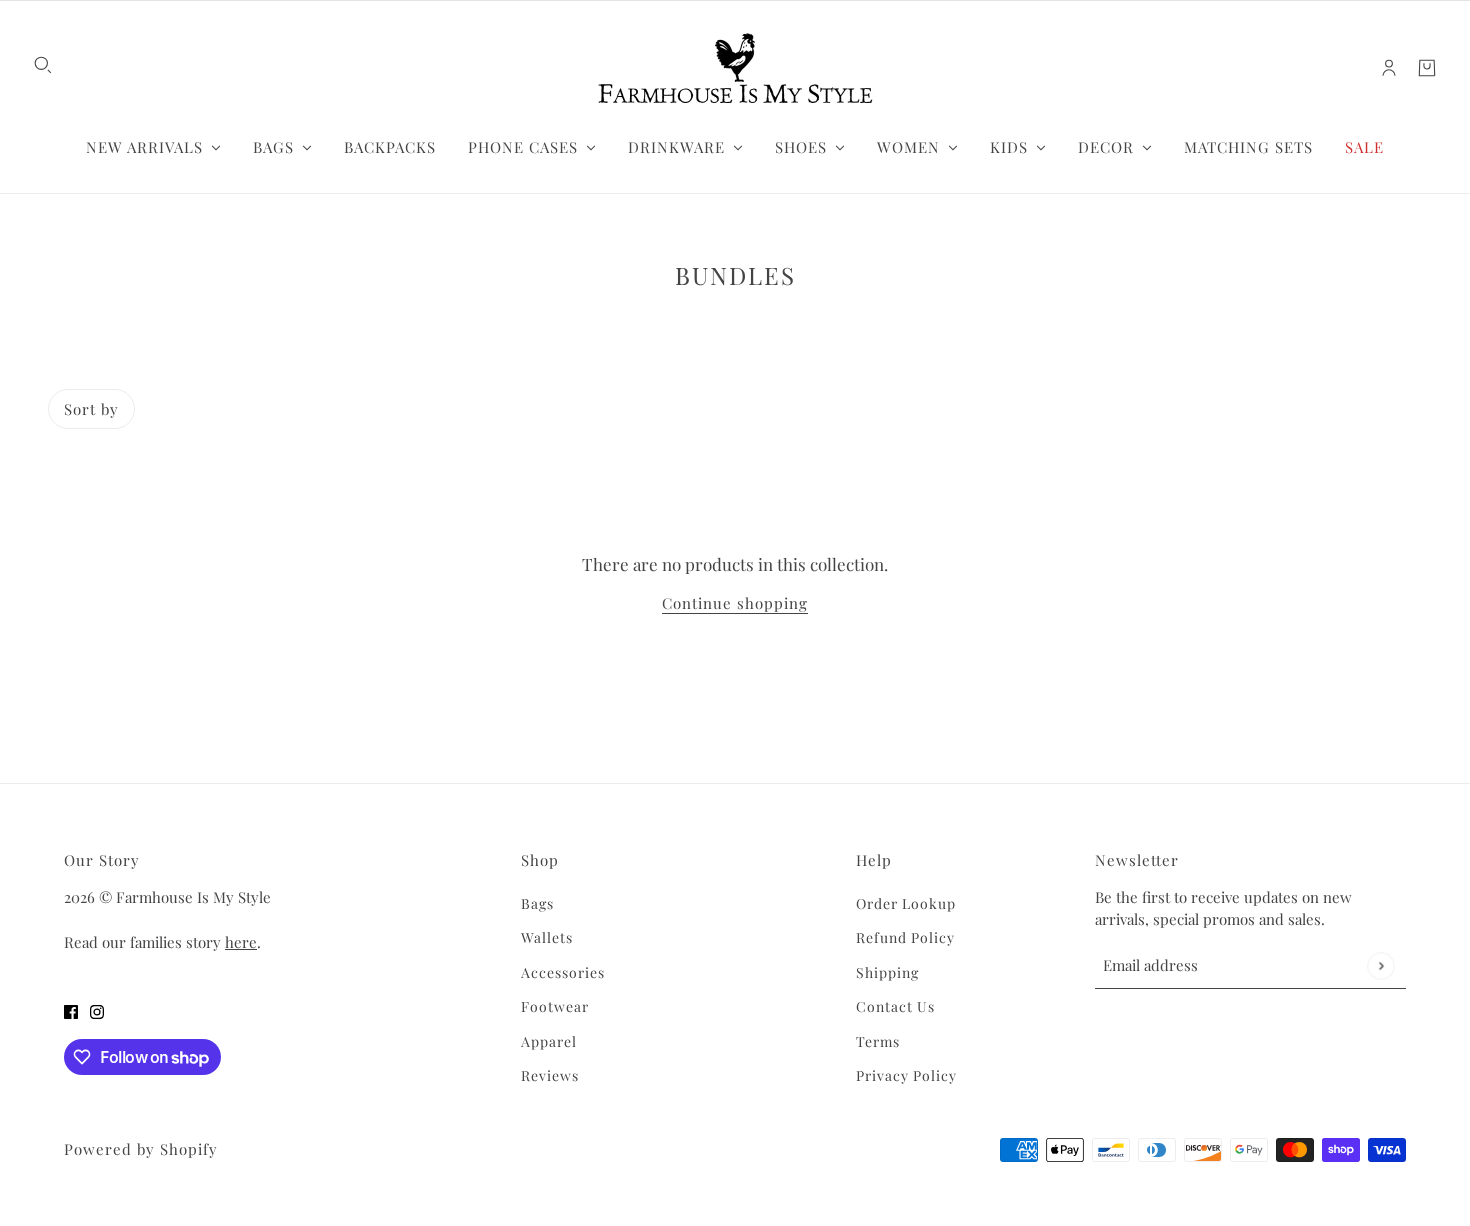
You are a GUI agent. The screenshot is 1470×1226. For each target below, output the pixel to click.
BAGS (273, 147)
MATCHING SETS (1248, 147)
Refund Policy (905, 937)
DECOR (1106, 147)
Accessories (563, 972)
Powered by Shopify (141, 1149)
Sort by (91, 409)
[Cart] (1427, 68)
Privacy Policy (906, 1075)
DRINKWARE (676, 147)
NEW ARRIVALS (144, 147)
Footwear (555, 1006)
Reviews (550, 1075)
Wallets (547, 937)
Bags (537, 903)
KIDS (1009, 147)
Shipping (887, 972)
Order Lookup (906, 903)
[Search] (43, 65)
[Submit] (1380, 965)
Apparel (549, 1041)
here (241, 942)
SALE (1364, 147)
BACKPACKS (390, 147)
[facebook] (71, 1011)
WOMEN (908, 147)
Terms (878, 1041)
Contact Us (895, 1006)
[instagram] (97, 1011)
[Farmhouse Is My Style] (735, 68)
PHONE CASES (523, 147)
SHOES (801, 147)
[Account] (1389, 68)
